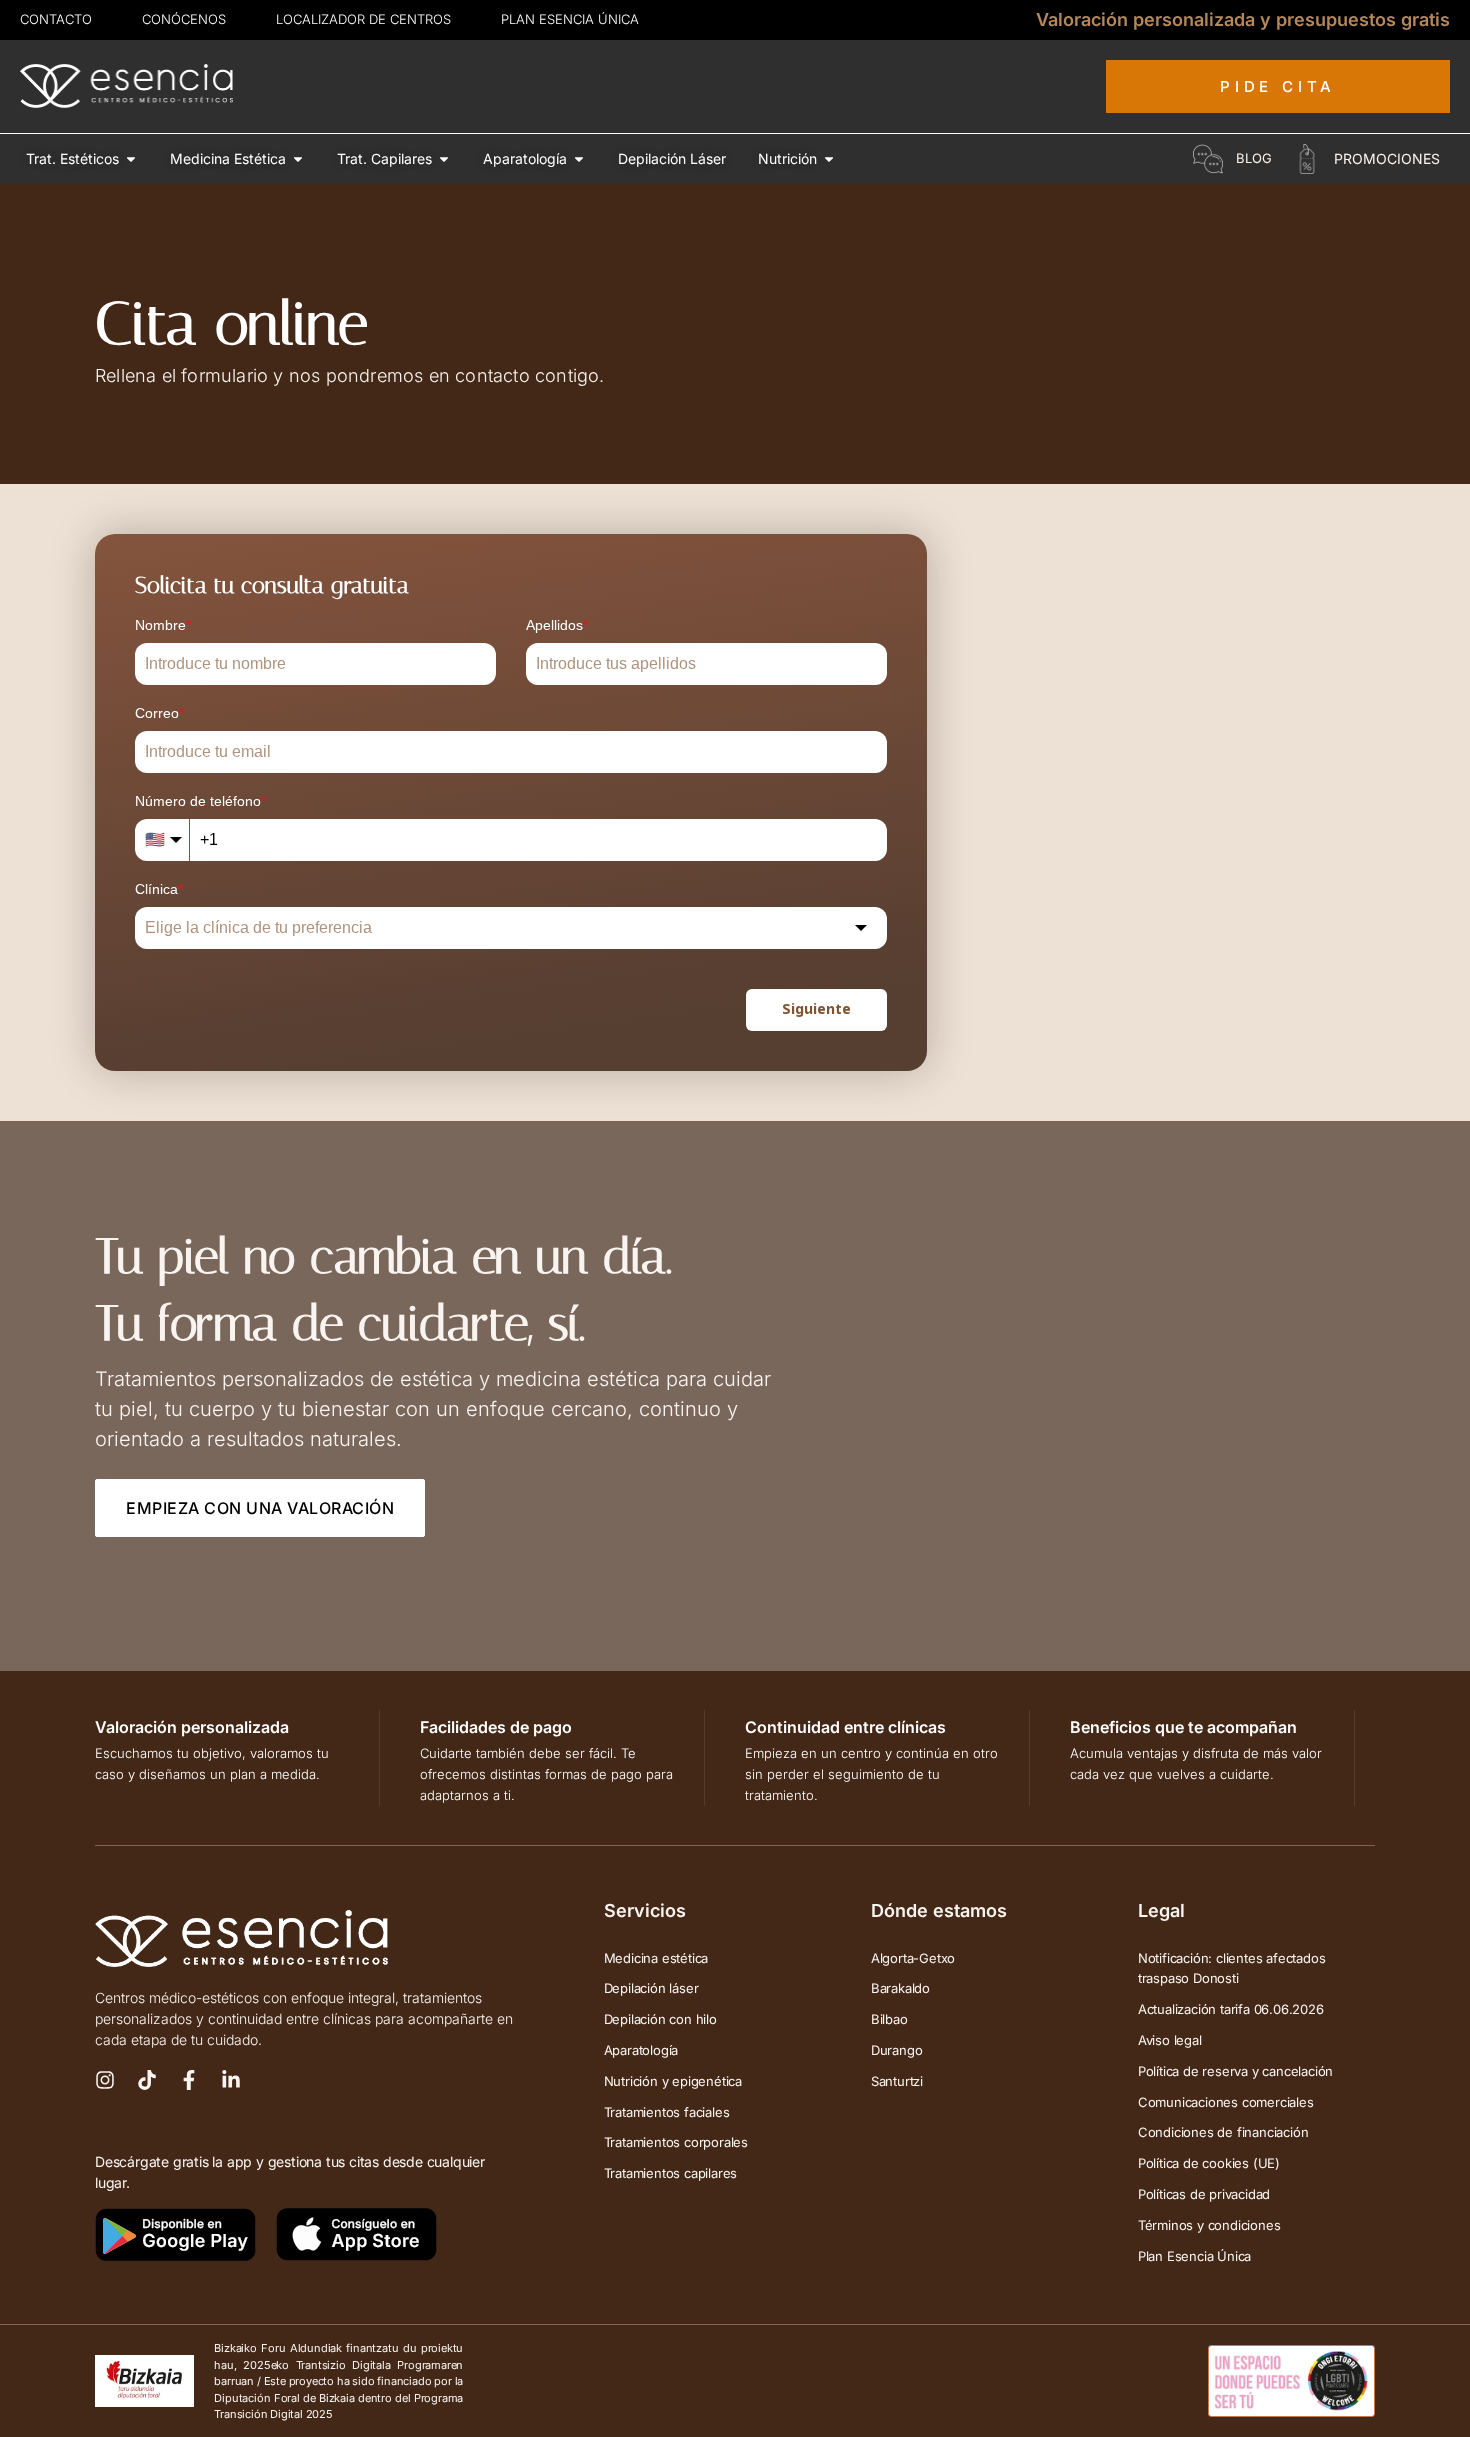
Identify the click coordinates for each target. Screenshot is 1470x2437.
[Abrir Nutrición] (829, 158)
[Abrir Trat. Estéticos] (131, 158)
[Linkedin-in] (231, 2080)
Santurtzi (897, 2081)
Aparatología (641, 2050)
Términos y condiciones (1209, 2225)
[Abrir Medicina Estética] (298, 158)
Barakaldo (900, 1988)
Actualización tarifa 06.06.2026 (1231, 2009)
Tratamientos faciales (667, 2112)
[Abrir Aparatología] (579, 158)
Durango (897, 2050)
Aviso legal (1170, 2040)
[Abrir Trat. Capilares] (444, 158)
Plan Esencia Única (1194, 2256)
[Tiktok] (147, 2080)
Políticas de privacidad (1204, 2194)
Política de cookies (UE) (1209, 2163)
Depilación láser (651, 1988)
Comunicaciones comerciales (1226, 2102)
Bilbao (889, 2019)
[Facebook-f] (189, 2080)
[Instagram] (105, 2080)
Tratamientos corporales (676, 2142)
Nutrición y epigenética (673, 2081)
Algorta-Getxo (913, 1958)
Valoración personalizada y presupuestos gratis (1243, 19)
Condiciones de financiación (1223, 2132)
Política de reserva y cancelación (1235, 2071)
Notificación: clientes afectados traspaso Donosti (1232, 1968)
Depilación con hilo (660, 2019)
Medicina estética (656, 1958)
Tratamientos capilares (671, 2173)
